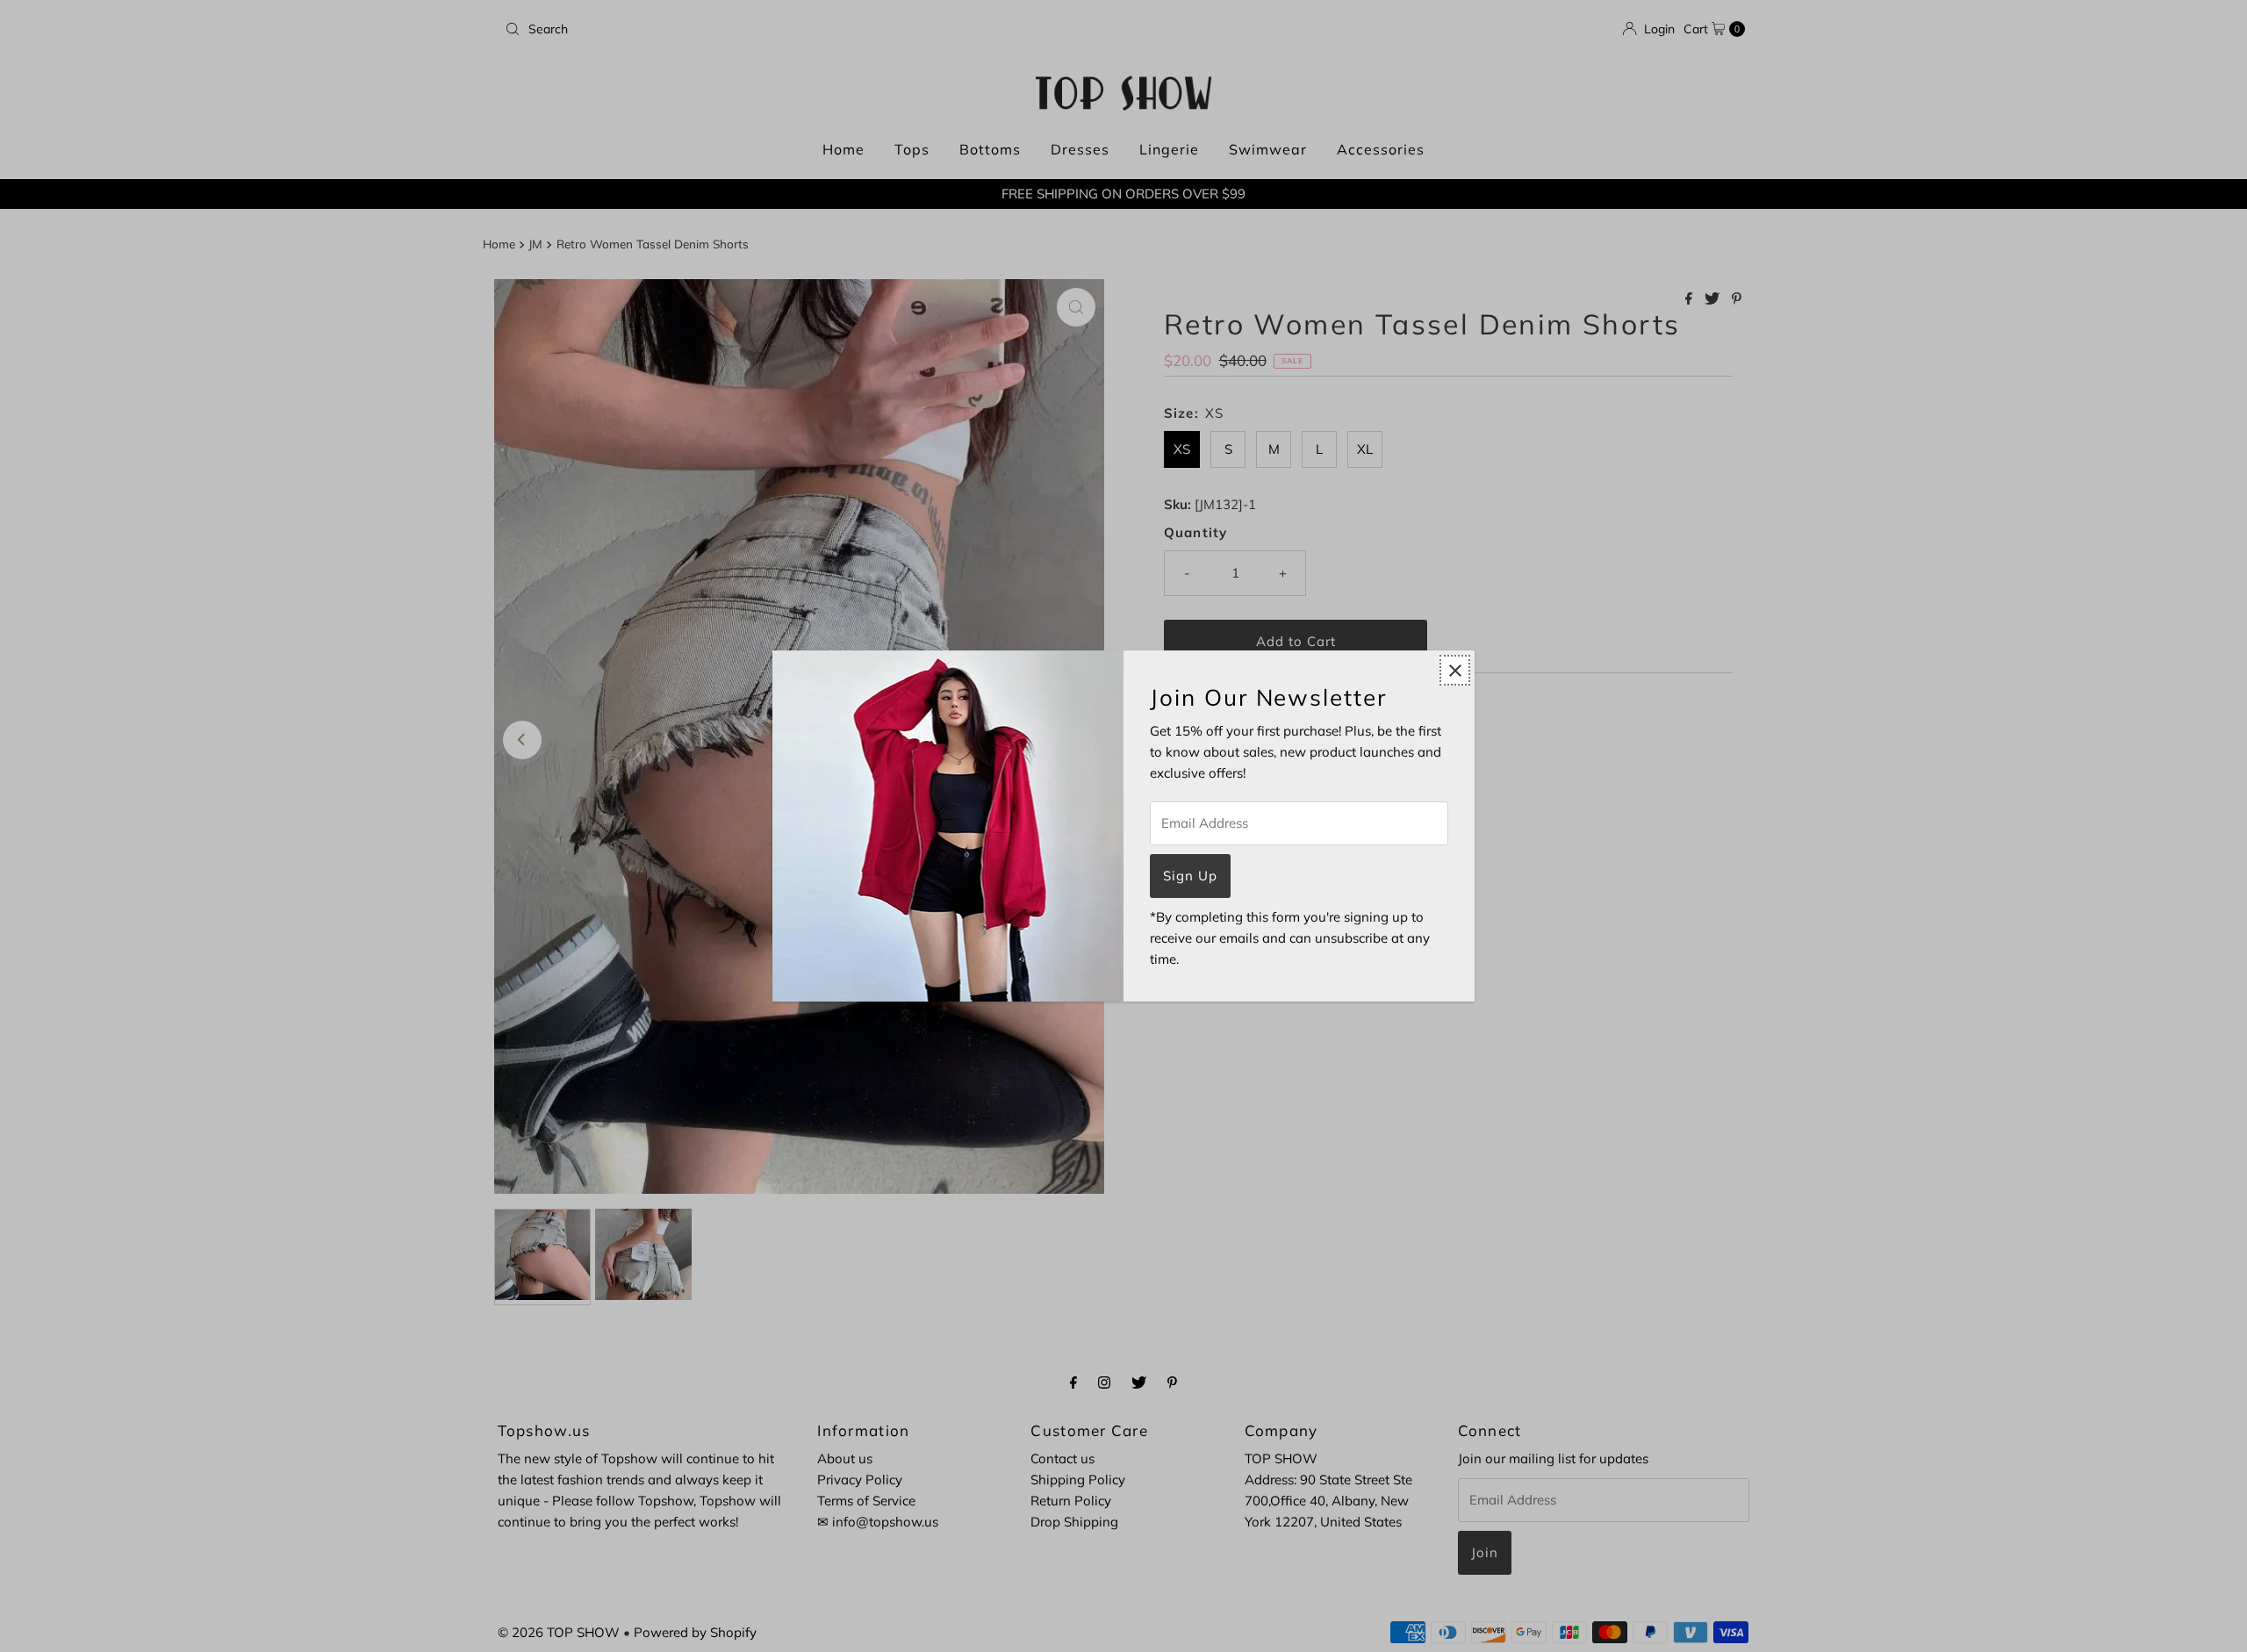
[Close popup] (1455, 670)
